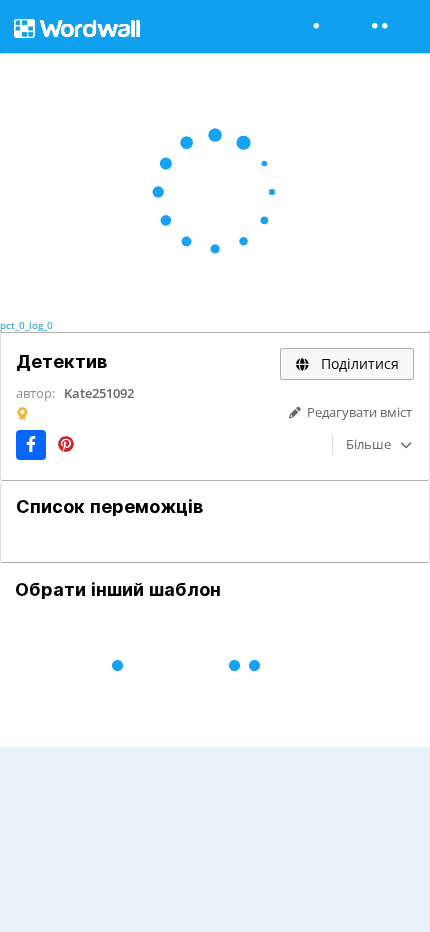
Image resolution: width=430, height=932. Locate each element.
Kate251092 (99, 393)
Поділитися (358, 363)
